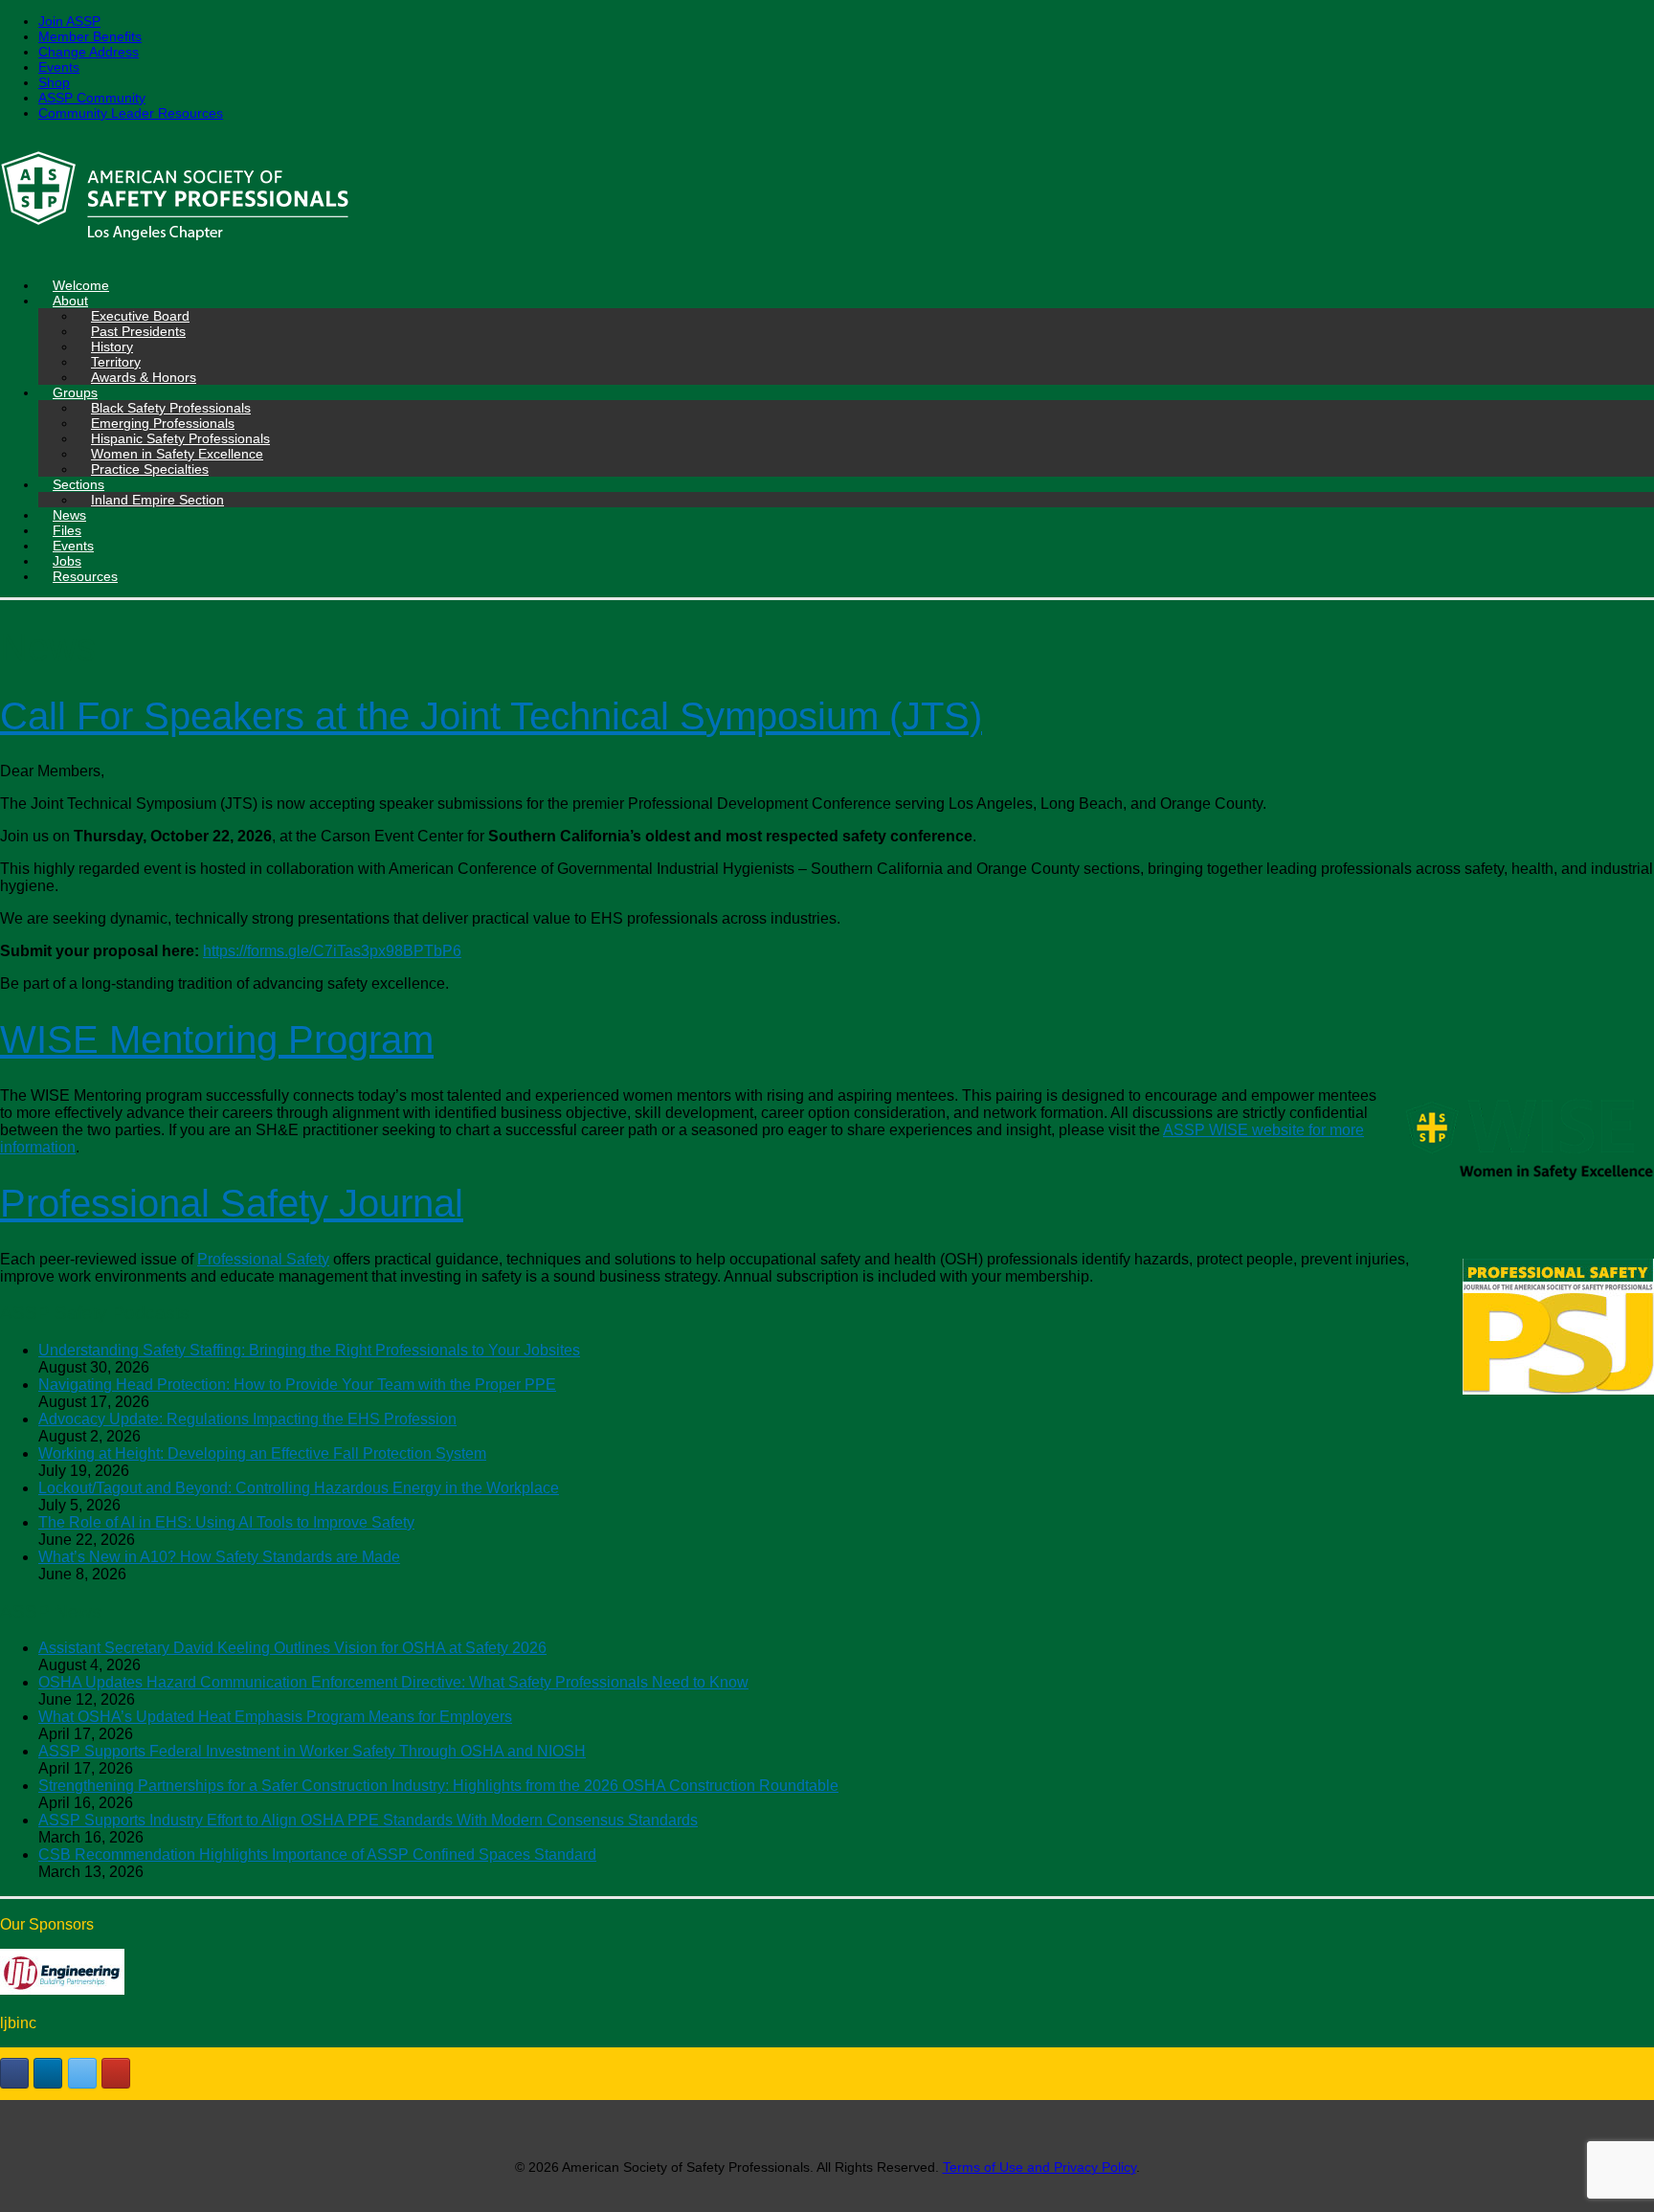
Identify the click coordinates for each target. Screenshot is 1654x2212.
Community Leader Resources (131, 113)
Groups (75, 392)
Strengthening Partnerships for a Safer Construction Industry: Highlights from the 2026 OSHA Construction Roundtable (438, 1786)
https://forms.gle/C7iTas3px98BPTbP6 (332, 951)
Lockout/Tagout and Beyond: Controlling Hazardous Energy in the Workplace (299, 1488)
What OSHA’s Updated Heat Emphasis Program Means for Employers (275, 1717)
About (70, 301)
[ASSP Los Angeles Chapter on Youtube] (116, 2073)
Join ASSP (69, 21)
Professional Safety (263, 1259)
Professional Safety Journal (232, 1203)
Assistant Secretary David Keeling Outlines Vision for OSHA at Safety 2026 (292, 1648)
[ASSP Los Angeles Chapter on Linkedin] (48, 2073)
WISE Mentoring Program (217, 1039)
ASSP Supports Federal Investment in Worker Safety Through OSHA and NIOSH (312, 1751)
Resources (85, 576)
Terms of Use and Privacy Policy (1039, 2167)
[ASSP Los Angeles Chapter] (827, 199)
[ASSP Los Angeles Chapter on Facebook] (14, 2073)
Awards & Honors (144, 377)
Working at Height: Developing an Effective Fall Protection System (262, 1453)
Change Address (89, 52)
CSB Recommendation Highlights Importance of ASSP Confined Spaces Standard (317, 1855)
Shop (54, 82)
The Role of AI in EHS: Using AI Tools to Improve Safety (226, 1522)
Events (59, 67)
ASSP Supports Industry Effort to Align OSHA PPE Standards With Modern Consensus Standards (368, 1820)
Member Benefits (90, 36)
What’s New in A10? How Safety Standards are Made (219, 1557)
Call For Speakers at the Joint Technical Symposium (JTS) (491, 716)
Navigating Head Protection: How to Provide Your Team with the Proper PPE (297, 1385)
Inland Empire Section (157, 500)
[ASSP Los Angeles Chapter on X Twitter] (82, 2073)
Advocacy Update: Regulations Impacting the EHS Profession (247, 1419)
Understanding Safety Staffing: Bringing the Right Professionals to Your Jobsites (309, 1350)
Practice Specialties (150, 469)
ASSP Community (92, 98)
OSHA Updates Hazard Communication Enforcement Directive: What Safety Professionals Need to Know (393, 1682)
